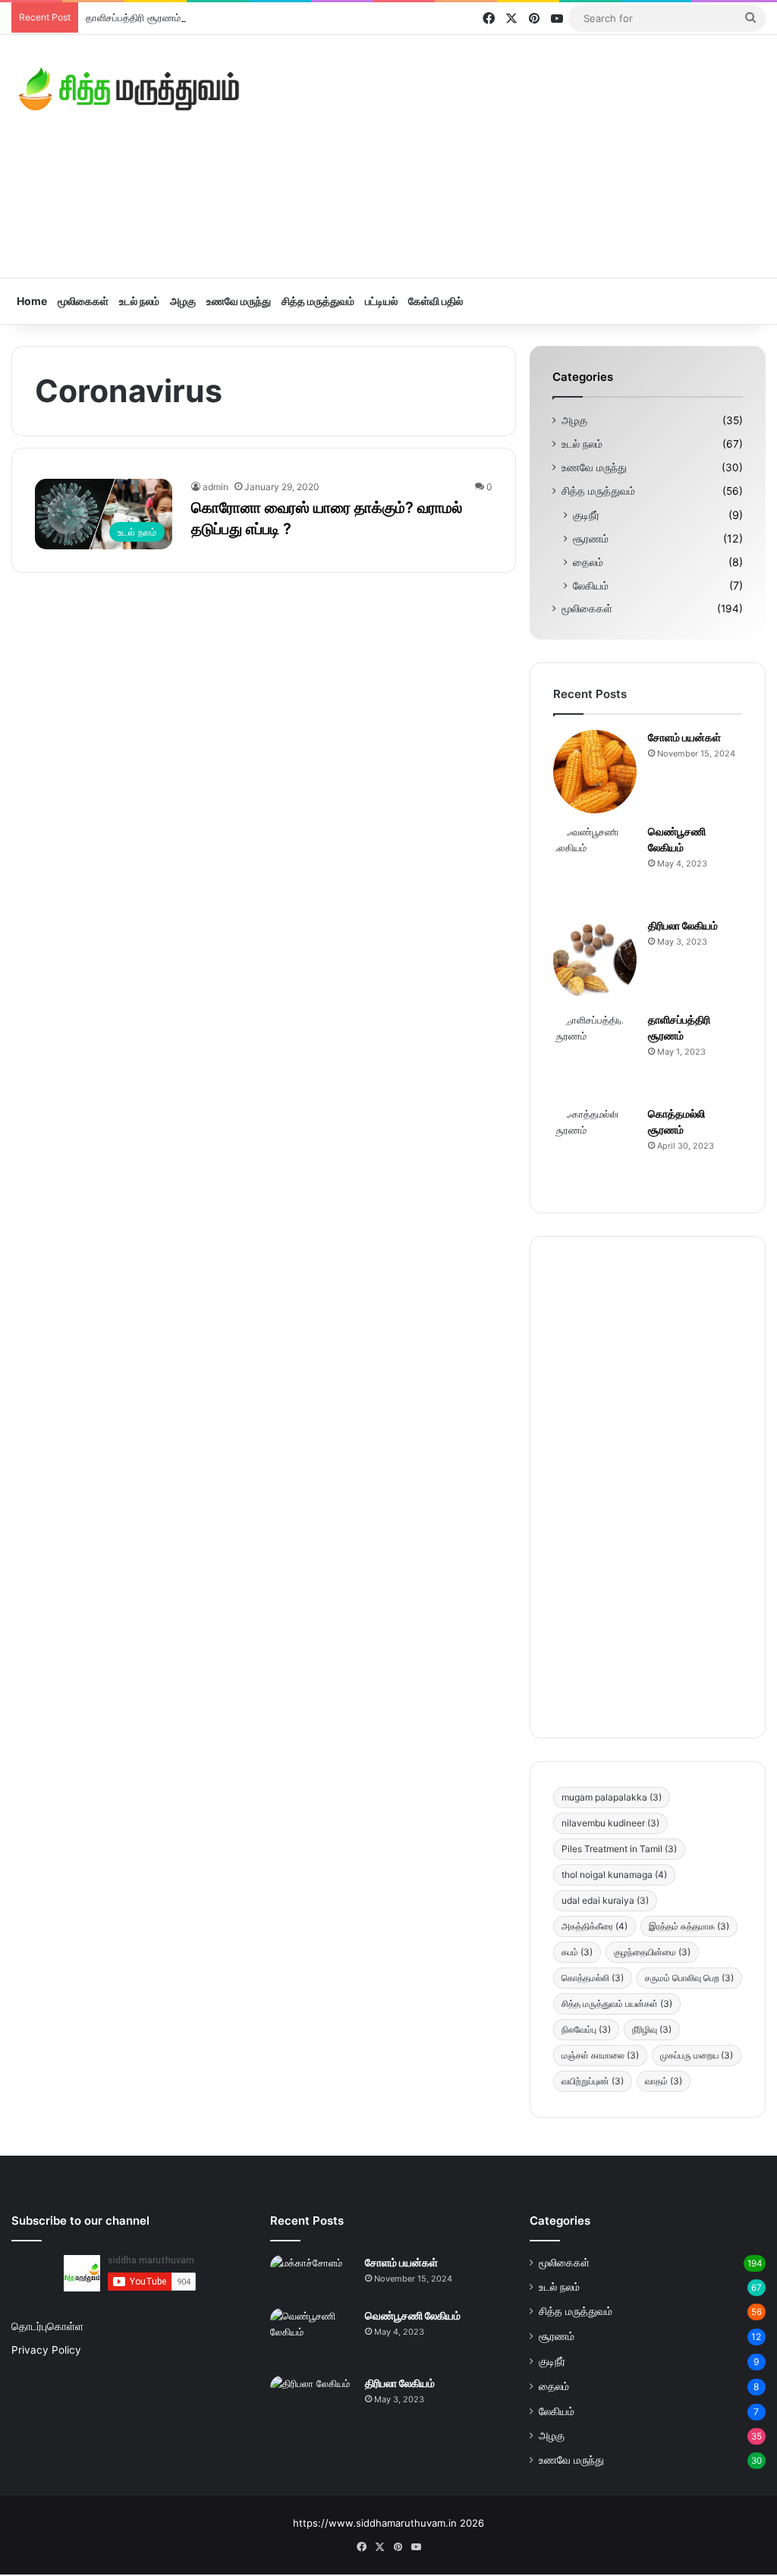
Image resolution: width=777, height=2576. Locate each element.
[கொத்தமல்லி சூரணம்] (595, 1148)
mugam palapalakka (612, 1797)
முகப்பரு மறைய (697, 2055)
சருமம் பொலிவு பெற (689, 1978)
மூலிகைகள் (83, 301)
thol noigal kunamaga (614, 1875)
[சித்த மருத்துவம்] (129, 89)
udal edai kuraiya (605, 1900)
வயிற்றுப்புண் (593, 2081)
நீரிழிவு (652, 2029)
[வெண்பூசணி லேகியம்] (595, 866)
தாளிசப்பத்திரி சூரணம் (133, 17)
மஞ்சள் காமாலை (600, 2055)
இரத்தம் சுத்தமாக (689, 1926)
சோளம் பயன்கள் (684, 737)
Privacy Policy (46, 2350)
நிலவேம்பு (586, 2029)
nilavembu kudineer (610, 1823)
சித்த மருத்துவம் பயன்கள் (617, 2004)
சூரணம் (591, 538)
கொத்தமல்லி (593, 1978)
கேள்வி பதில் (436, 301)
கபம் (577, 1952)
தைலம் (588, 562)
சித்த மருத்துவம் (318, 301)
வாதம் (664, 2081)
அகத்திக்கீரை (595, 1926)
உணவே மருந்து (239, 301)
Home (32, 301)
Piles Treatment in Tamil (619, 1849)
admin (215, 487)
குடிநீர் (586, 515)
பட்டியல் (381, 301)
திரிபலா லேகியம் (683, 925)
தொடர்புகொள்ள (47, 2326)
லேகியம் (591, 585)
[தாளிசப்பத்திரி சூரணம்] (595, 1054)
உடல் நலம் (139, 301)
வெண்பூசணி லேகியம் (413, 2315)
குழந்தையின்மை (652, 1952)
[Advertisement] (518, 156)
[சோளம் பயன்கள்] (595, 772)
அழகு (183, 301)
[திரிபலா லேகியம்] (595, 960)
